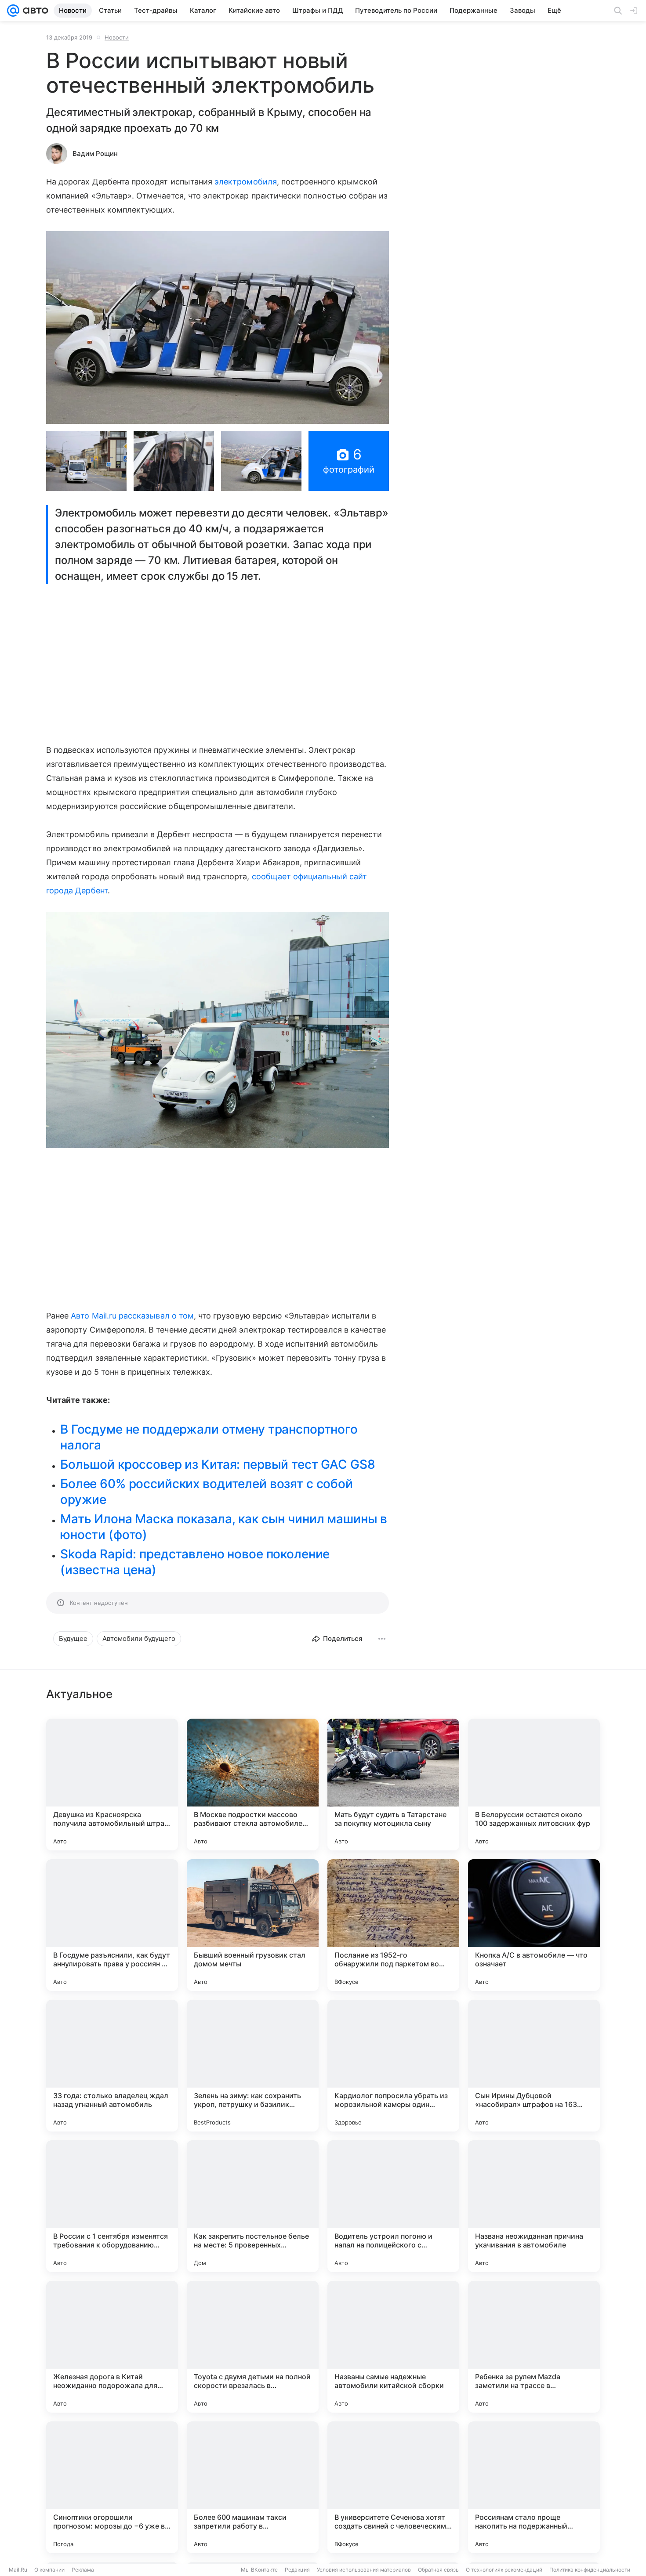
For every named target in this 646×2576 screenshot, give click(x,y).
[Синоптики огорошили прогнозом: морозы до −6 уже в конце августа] (112, 2487)
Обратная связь (438, 2570)
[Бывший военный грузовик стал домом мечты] (253, 1925)
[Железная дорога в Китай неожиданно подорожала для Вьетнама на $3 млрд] (112, 2347)
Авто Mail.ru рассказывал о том (132, 1316)
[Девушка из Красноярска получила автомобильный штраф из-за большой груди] (112, 1785)
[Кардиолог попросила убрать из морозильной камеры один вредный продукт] (393, 2066)
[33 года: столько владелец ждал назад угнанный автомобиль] (112, 2066)
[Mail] (13, 11)
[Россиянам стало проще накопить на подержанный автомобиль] (534, 2487)
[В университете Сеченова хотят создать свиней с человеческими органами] (393, 2487)
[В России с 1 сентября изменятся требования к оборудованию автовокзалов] (112, 2206)
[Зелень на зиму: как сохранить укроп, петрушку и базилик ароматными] (253, 2066)
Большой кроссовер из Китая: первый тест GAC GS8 (218, 1464)
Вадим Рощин (95, 154)
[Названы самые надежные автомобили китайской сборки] (393, 2347)
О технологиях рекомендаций (504, 2570)
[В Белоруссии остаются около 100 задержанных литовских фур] (534, 1785)
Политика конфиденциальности (590, 2570)
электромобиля (246, 182)
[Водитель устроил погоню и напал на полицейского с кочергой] (393, 2206)
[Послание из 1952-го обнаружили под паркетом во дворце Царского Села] (393, 1925)
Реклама (83, 2570)
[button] (218, 327)
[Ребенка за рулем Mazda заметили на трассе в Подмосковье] (534, 2347)
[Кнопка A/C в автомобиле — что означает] (534, 1925)
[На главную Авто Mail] (34, 11)
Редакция (297, 2570)
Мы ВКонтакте (259, 2570)
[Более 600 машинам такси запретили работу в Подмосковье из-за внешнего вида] (253, 2487)
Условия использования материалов (364, 2570)
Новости (117, 37)
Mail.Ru (18, 2570)
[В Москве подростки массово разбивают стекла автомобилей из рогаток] (253, 1785)
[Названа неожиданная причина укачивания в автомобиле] (534, 2206)
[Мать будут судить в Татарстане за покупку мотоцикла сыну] (393, 1785)
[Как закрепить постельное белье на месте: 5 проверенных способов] (253, 2206)
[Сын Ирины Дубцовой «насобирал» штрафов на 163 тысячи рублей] (534, 2066)
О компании (49, 2570)
